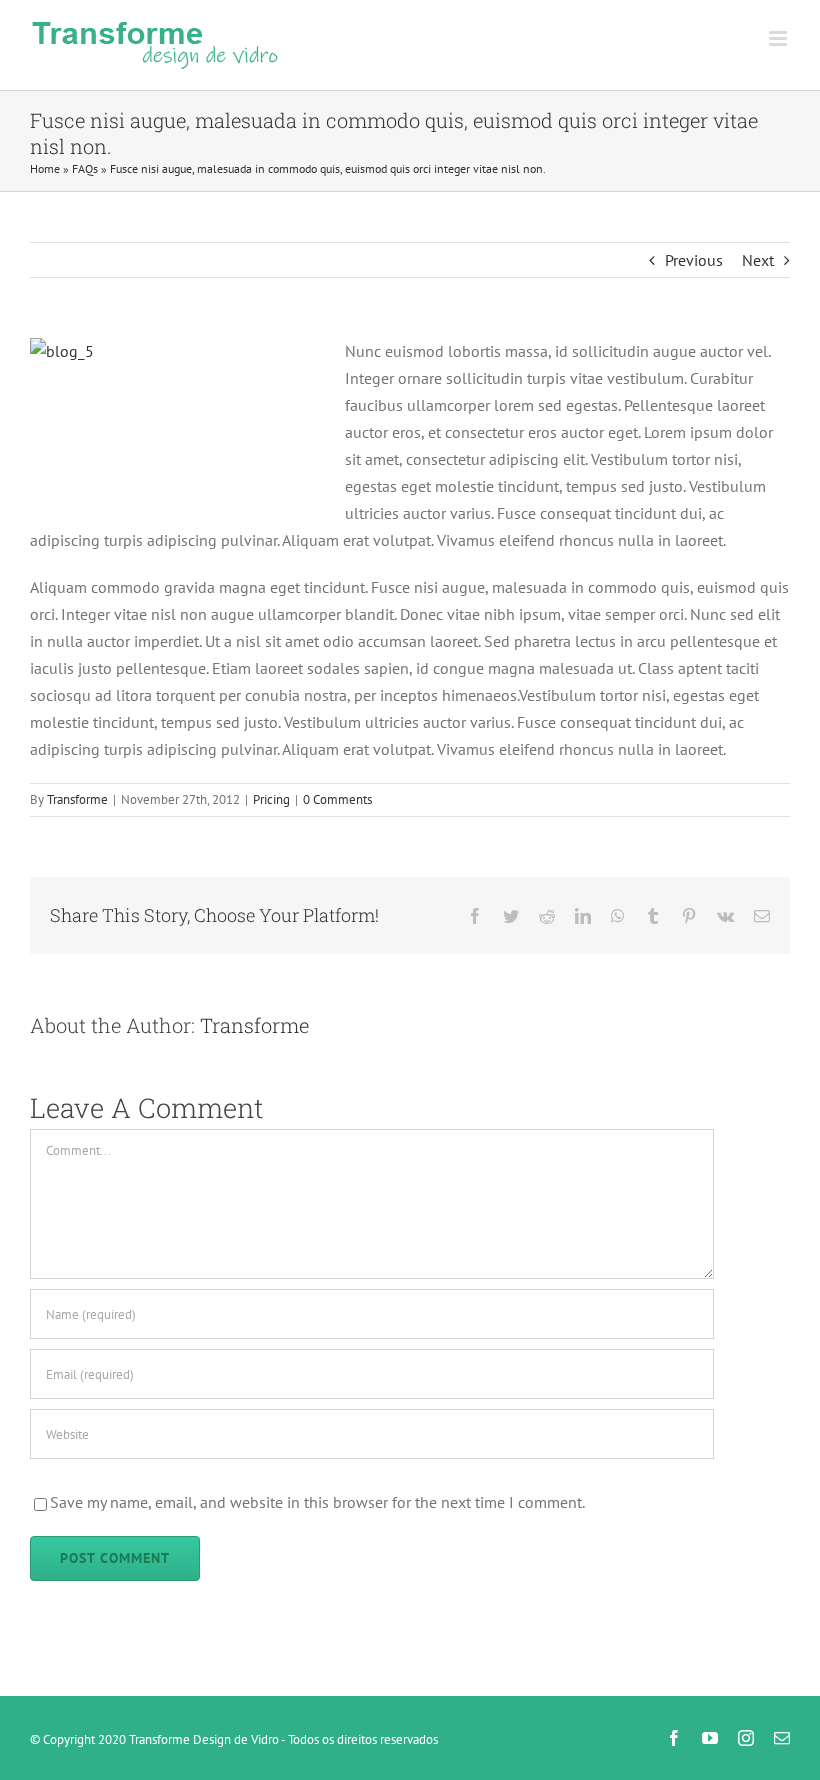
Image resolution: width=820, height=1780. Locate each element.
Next (758, 260)
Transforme (77, 799)
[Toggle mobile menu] (779, 38)
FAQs (85, 168)
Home (45, 168)
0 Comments (337, 799)
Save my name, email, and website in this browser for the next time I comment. (317, 1502)
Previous (694, 260)
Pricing (271, 799)
